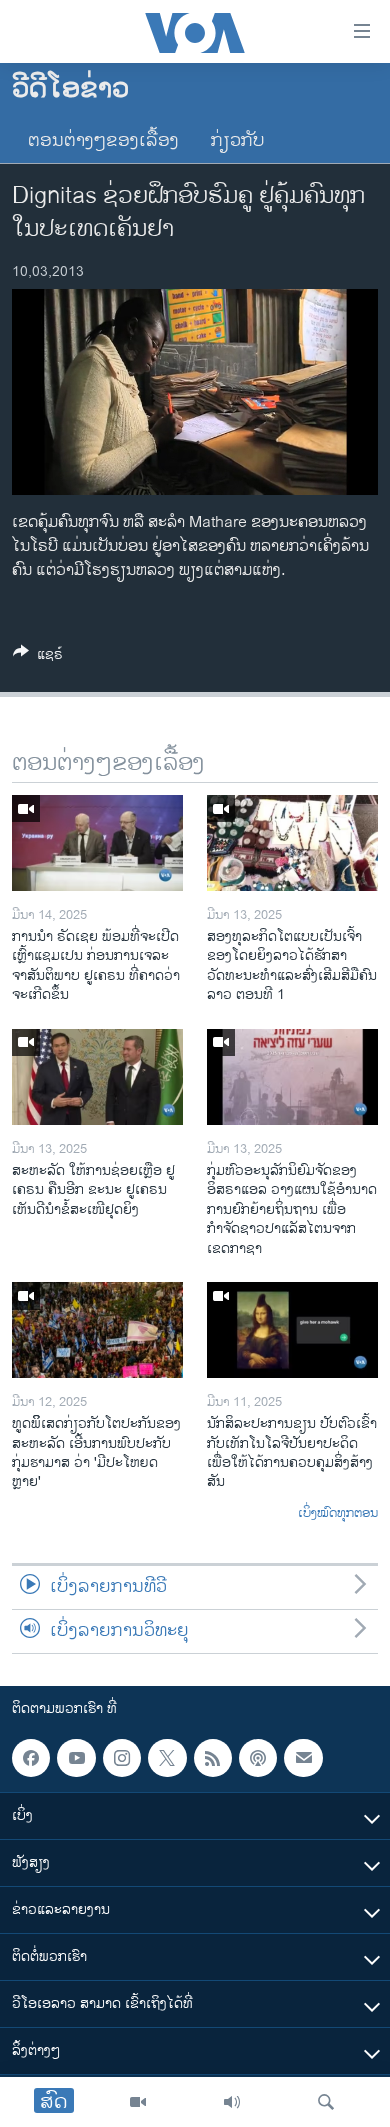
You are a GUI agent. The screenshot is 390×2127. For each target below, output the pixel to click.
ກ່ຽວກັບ (238, 141)
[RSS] (213, 1758)
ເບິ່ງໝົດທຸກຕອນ (338, 1514)
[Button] (38, 657)
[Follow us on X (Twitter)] (167, 1758)
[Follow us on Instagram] (122, 1758)
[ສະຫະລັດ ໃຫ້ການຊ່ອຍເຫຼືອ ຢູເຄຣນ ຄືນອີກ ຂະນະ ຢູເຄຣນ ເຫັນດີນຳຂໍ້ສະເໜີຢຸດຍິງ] (97, 1077)
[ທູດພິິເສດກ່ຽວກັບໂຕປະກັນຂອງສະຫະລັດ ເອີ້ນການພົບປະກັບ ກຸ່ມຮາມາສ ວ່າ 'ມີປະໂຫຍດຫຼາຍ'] (97, 1330)
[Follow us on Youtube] (76, 1758)
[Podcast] (258, 1758)
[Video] (138, 2102)
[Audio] (232, 2102)
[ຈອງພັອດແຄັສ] (303, 1758)
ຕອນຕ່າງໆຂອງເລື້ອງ (103, 141)
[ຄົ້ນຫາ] (326, 2102)
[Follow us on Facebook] (31, 1758)
